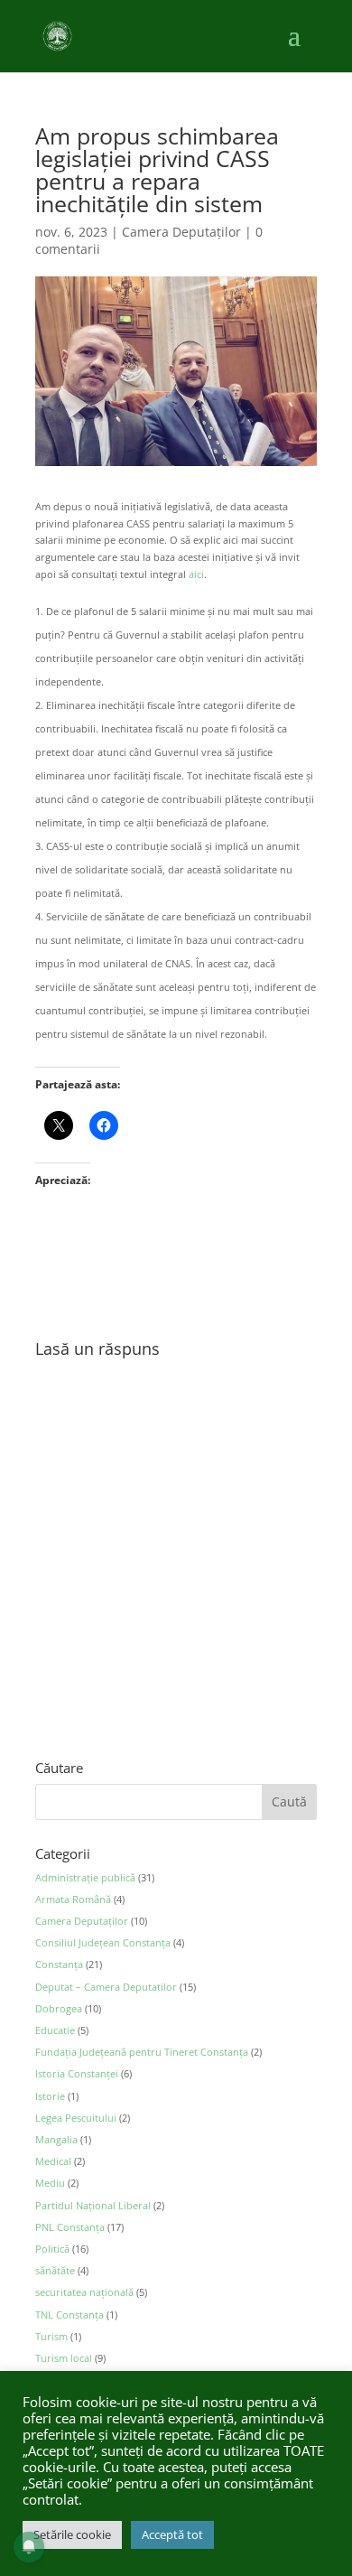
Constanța (59, 1964)
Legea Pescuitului (76, 2118)
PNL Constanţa (70, 2227)
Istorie (50, 2096)
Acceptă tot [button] (172, 2534)
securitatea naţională (84, 2292)
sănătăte (55, 2270)
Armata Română (73, 1899)
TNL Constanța (69, 2315)
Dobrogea (59, 2008)
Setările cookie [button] (72, 2534)
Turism (51, 2336)
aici (196, 574)
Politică (52, 2249)
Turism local (64, 2358)
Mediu (50, 2183)
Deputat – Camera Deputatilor (106, 1987)
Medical (53, 2161)
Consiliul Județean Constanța (103, 1942)
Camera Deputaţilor (181, 232)
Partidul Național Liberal (93, 2205)
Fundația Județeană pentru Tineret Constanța (142, 2052)
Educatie (55, 2030)
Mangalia (56, 2139)
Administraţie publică (85, 1877)
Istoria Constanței (77, 2073)
